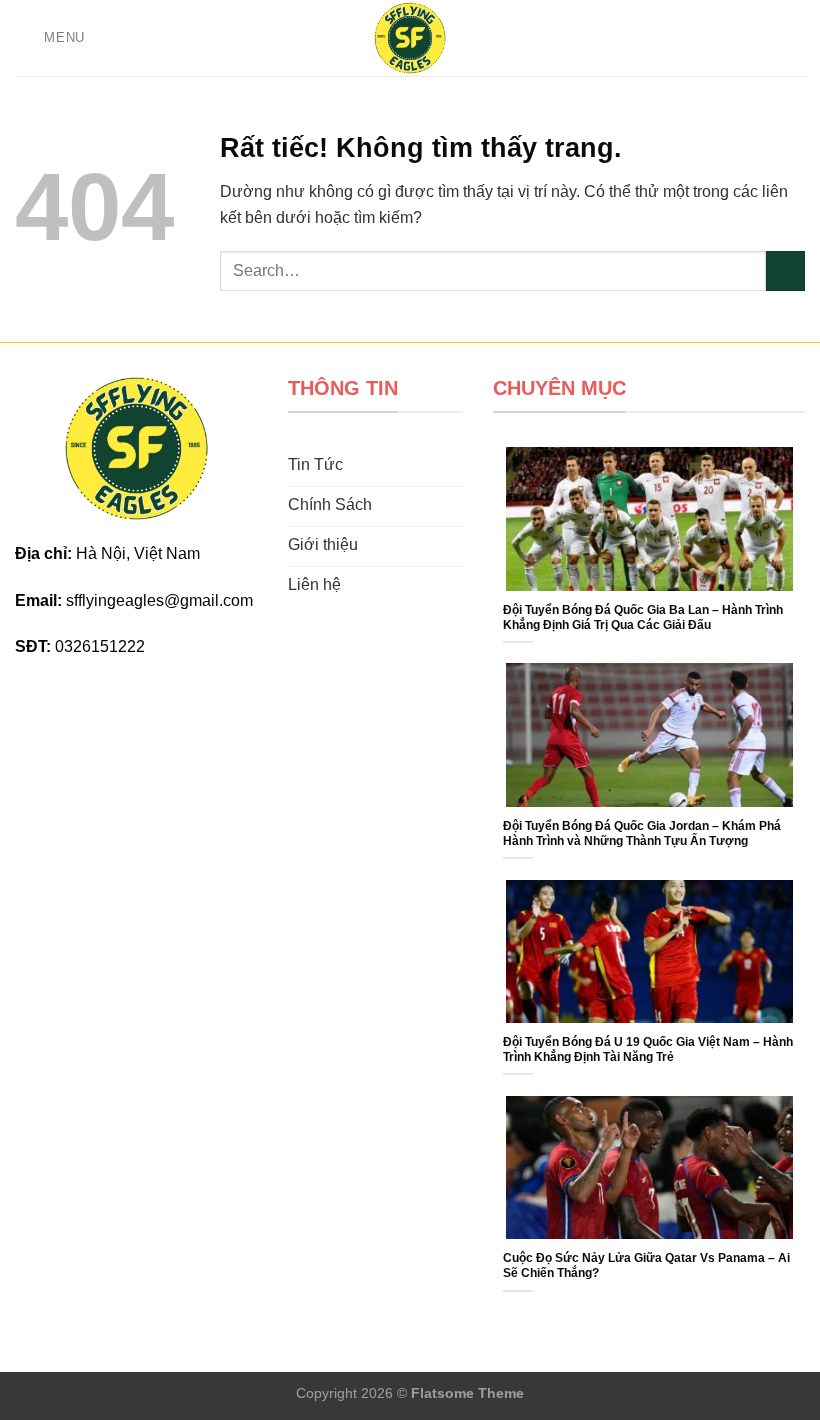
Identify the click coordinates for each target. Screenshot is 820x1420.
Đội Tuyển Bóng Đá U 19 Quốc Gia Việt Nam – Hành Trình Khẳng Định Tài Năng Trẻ (648, 1049)
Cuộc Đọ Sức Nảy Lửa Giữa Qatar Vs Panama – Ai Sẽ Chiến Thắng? (646, 1265)
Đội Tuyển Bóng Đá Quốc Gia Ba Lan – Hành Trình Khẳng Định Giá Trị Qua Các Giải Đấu (643, 617)
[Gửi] (785, 270)
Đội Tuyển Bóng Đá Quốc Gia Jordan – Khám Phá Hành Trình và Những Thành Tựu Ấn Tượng (642, 833)
